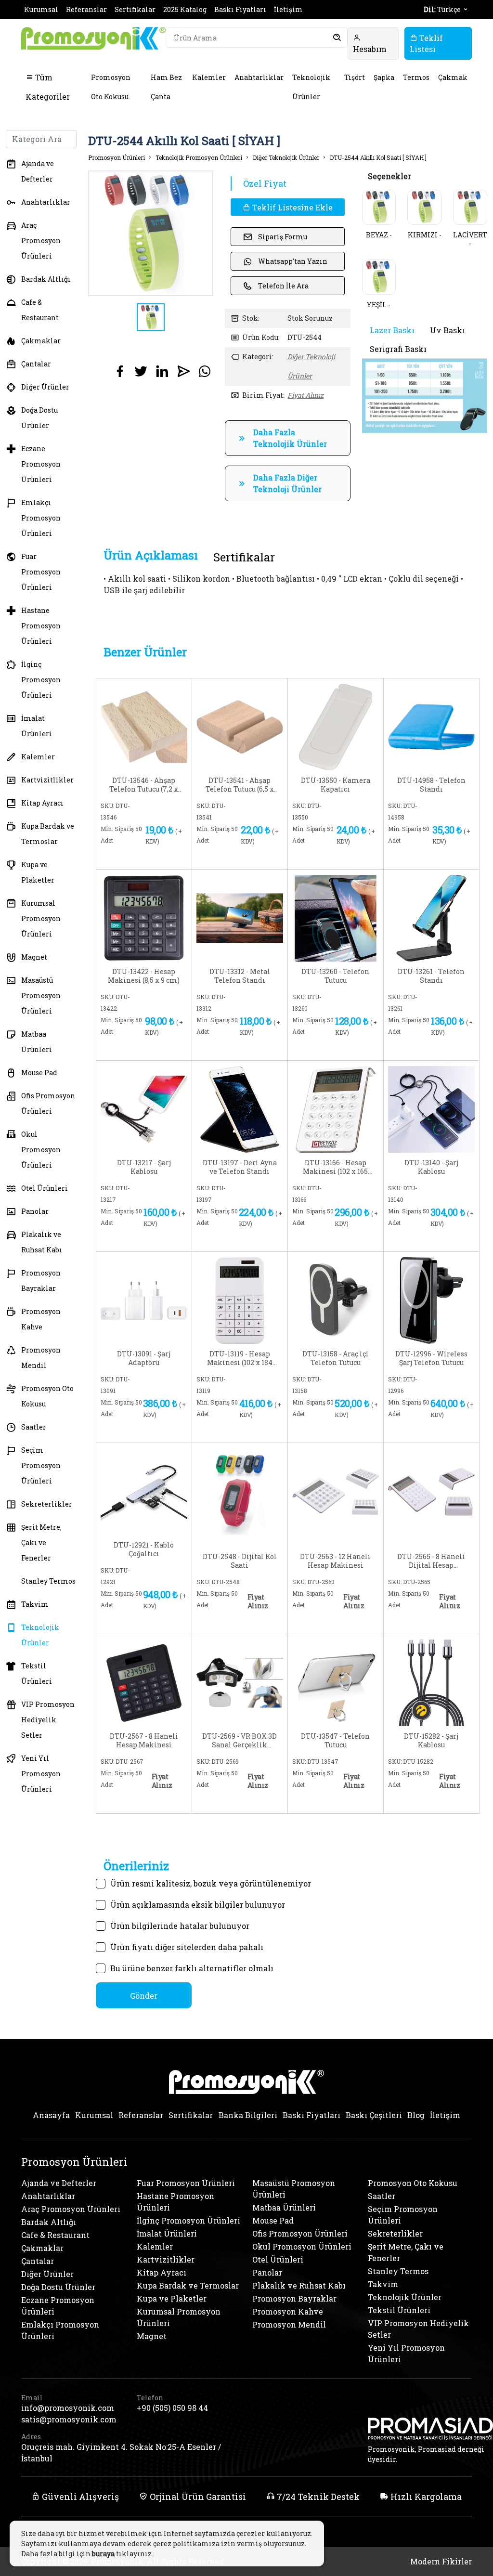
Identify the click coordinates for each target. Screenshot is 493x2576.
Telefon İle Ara (283, 286)
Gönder (144, 1996)
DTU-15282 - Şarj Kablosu (431, 1741)
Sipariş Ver (125, 858)
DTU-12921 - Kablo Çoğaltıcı (144, 1549)
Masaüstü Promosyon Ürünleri (41, 995)
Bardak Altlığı (46, 279)
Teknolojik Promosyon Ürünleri (199, 157)
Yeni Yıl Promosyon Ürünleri (41, 1774)
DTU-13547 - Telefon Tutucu (335, 1741)
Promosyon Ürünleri (117, 157)
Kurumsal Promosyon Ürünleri (41, 918)
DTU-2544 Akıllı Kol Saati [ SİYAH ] (378, 157)
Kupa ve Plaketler (38, 872)
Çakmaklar (41, 341)
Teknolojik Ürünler (311, 87)
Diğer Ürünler (45, 387)
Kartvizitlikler (47, 780)
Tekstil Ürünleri (37, 1673)
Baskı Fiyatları (240, 9)
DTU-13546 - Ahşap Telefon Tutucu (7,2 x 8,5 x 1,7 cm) (144, 785)
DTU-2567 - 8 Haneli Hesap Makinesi (144, 1741)
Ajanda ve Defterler (38, 171)
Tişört (355, 77)
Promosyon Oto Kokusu (111, 87)
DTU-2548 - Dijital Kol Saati (240, 1561)
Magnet (34, 957)
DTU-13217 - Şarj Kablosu (144, 1167)
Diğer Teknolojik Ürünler (286, 157)
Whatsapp (166, 856)
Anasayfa (51, 2115)
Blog (416, 2115)
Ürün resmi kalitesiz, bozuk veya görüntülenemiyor (211, 1883)
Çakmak (453, 77)
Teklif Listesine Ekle (292, 207)
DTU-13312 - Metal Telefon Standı (240, 976)
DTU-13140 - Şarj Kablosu (431, 1167)
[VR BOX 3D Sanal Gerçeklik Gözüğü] (240, 1682)
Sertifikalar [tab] (244, 557)
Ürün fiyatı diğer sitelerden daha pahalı (187, 1947)
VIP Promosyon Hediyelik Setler (48, 1720)
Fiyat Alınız (305, 395)
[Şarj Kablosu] (144, 1108)
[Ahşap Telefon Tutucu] (144, 726)
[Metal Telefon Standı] (240, 917)
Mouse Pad (39, 1073)
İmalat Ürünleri (37, 726)
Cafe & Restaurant (40, 310)
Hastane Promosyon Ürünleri (41, 626)
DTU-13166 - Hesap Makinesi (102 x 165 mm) (335, 1167)
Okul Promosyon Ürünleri (41, 1150)
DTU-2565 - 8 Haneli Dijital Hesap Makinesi (431, 1561)
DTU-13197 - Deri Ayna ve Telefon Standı (240, 1167)
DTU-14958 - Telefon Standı (431, 785)
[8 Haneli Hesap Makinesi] (144, 1682)
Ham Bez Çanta (166, 87)
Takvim (35, 1604)
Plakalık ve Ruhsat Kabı (42, 1242)
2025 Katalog (185, 9)
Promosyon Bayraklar (41, 1281)
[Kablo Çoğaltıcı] (144, 1490)
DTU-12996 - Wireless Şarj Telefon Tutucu (431, 1358)
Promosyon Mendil (41, 1358)
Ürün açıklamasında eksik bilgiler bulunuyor (198, 1905)
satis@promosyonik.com (69, 2419)
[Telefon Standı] (431, 726)
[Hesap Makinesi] (144, 917)
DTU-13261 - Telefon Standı (431, 976)
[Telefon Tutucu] (336, 917)
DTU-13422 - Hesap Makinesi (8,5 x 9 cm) (144, 976)
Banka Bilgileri (248, 2115)
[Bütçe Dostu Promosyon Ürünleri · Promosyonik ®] (93, 38)
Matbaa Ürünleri (37, 1042)
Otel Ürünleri (45, 1188)
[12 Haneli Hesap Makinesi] (336, 1490)
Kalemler (209, 77)
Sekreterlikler (47, 1504)
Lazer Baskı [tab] (392, 330)
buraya (103, 2554)
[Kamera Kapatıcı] (336, 726)
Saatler (34, 1427)
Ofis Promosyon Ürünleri (48, 1103)
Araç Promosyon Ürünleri (41, 241)
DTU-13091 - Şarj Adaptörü (144, 1358)
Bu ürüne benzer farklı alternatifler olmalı (192, 1968)
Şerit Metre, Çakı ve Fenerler (41, 1542)
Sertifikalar (135, 9)
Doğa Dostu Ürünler (39, 418)
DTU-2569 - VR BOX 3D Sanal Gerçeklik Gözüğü (240, 1741)
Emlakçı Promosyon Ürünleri (41, 518)
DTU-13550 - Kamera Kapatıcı (336, 785)
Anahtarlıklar (259, 77)
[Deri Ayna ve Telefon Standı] (240, 1108)
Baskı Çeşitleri (374, 2115)
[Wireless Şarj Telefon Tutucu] (431, 1299)
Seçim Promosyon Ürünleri (41, 1465)
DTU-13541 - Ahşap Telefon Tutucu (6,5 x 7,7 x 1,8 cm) (240, 785)
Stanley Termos (48, 1581)
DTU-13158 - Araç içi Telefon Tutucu (336, 1358)
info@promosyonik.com (68, 2408)
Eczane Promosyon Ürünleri (41, 464)
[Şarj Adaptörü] (144, 1299)
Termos (416, 77)
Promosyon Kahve (41, 1319)
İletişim (288, 9)
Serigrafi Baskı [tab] (398, 349)
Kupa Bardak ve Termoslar (48, 834)
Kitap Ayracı (42, 803)
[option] (151, 233)
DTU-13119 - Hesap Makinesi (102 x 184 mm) (240, 1358)
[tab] (151, 555)
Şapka (384, 77)
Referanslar (86, 9)
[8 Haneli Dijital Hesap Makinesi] (431, 1490)
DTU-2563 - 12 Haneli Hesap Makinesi (335, 1561)
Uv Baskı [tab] (448, 330)
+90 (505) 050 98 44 (172, 2408)
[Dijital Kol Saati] (240, 1490)
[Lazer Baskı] (425, 395)
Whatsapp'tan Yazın (293, 261)
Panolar (35, 1211)
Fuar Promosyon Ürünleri (41, 572)
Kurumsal (41, 9)
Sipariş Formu (283, 237)
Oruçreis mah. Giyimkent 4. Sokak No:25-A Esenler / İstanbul (121, 2452)
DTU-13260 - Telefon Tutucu (335, 976)
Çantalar (36, 364)
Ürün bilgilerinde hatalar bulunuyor (180, 1926)
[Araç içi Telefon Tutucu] (336, 1299)
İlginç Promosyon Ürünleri (41, 680)
